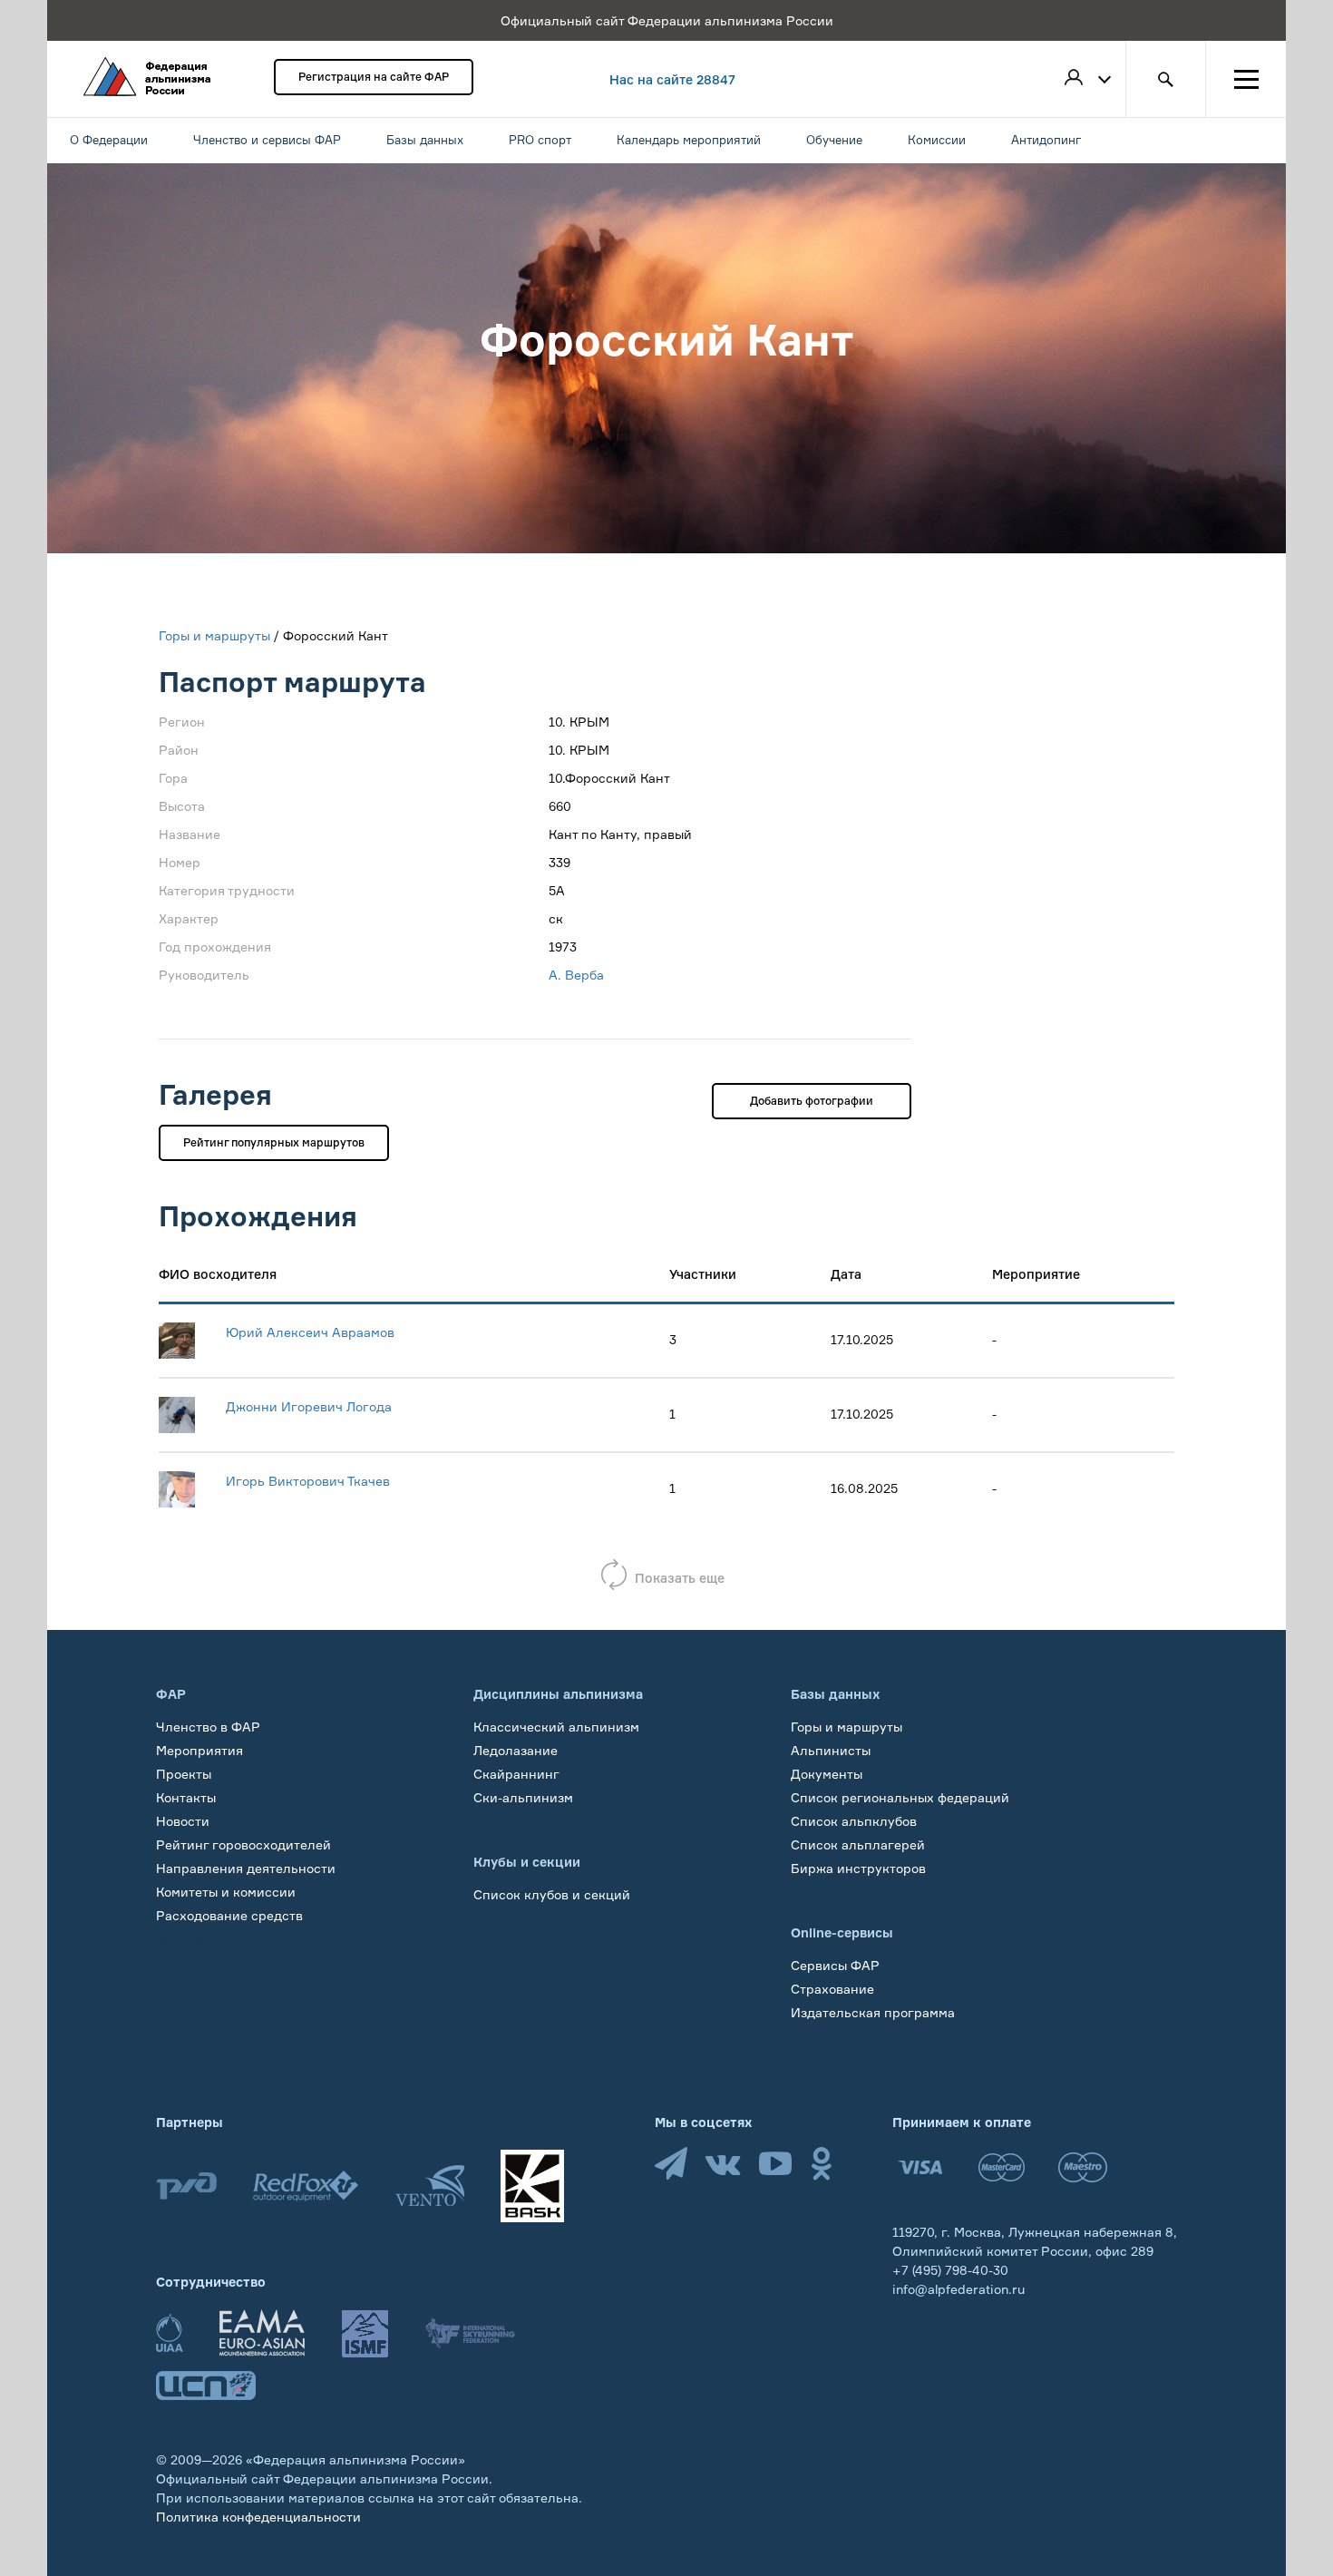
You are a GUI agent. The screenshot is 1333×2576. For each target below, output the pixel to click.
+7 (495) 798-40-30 (950, 2270)
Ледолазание (516, 1750)
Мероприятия (199, 1750)
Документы (827, 1774)
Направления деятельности (246, 1868)
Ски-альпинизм (523, 1797)
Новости (183, 1821)
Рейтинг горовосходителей (243, 1844)
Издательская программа (873, 2012)
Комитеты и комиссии (226, 1892)
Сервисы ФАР (835, 1965)
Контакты (186, 1797)
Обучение (187, 1939)
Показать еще (680, 1578)
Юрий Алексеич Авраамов (310, 1332)
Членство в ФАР (208, 1727)
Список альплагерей (858, 1844)
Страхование (832, 1989)
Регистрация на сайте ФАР (374, 77)
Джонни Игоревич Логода (309, 1406)
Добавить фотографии (812, 1101)
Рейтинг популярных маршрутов (274, 1142)
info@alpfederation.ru (958, 2289)
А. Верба (576, 975)
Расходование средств (229, 1915)
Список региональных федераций (900, 1797)
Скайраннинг (516, 1774)
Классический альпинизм (556, 1727)
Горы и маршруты (214, 635)
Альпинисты (831, 1750)
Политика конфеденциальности (258, 2517)
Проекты (184, 1774)
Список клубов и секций (552, 1894)
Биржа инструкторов (858, 1868)
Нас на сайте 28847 (672, 79)
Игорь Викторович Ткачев (308, 1481)
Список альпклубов (854, 1821)
